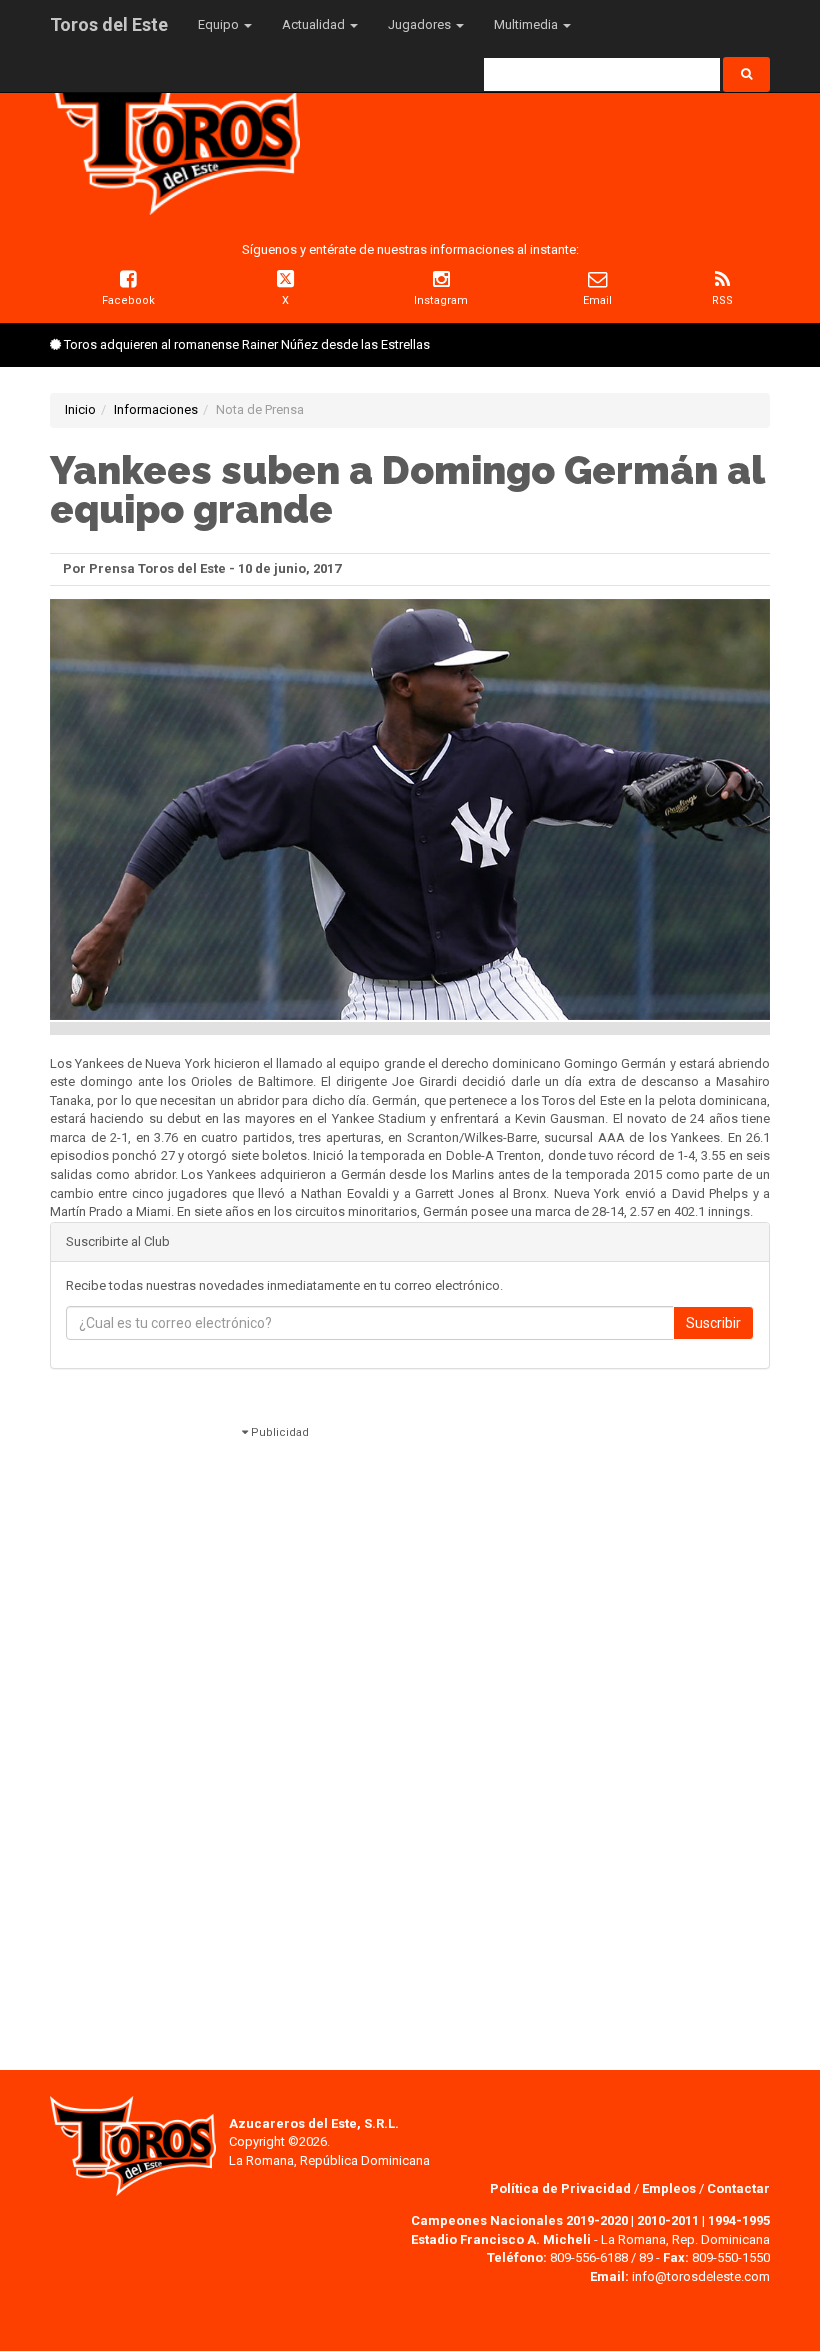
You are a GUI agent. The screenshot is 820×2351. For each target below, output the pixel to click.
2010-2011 (668, 2220)
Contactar (738, 2188)
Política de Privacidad (562, 2188)
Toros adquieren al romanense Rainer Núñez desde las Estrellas (247, 344)
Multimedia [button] (527, 24)
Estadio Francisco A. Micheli (501, 2239)
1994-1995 (739, 2220)
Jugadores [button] (421, 24)
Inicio (80, 409)
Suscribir (713, 1323)
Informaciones (156, 409)
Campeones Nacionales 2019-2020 (519, 2220)
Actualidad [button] (315, 24)
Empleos (669, 2188)
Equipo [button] (220, 24)
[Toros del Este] (175, 138)
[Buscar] (746, 74)
